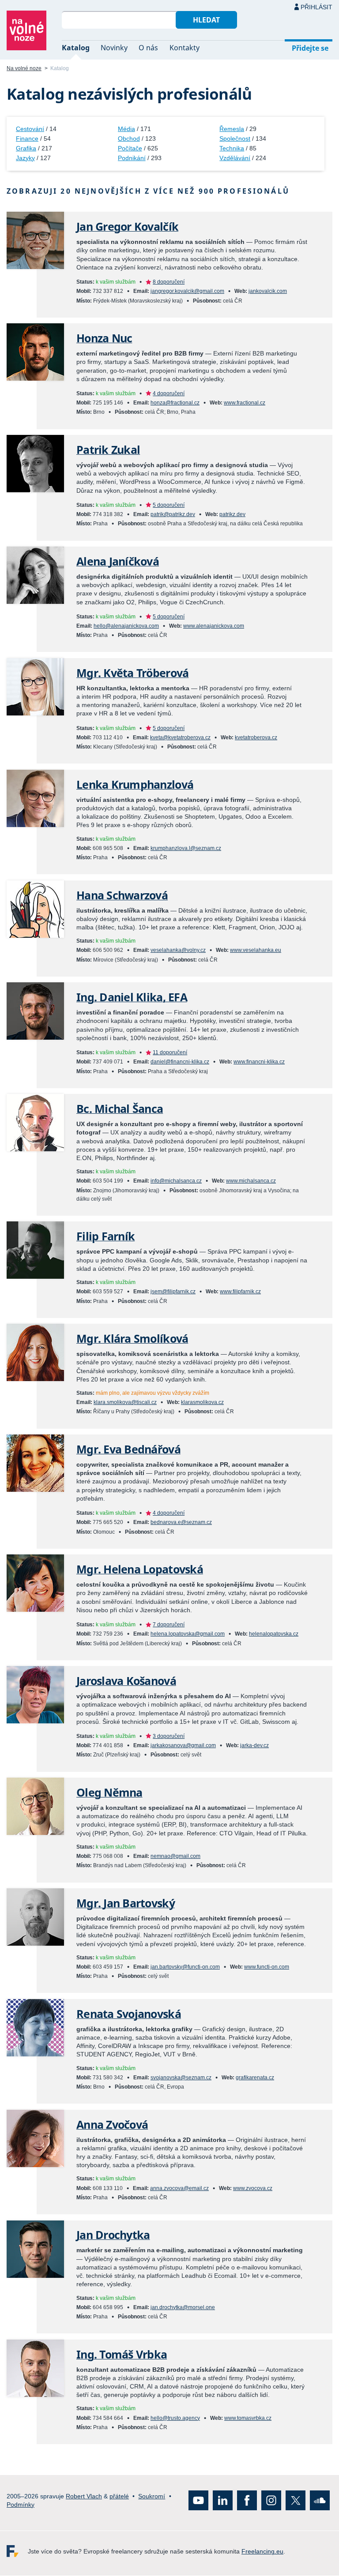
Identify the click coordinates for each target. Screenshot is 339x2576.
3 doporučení (169, 1736)
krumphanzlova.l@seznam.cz (186, 848)
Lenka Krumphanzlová (135, 784)
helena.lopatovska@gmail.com (188, 1634)
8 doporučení (169, 282)
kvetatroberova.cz (256, 738)
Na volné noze (24, 68)
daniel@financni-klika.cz (180, 1062)
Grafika (26, 148)
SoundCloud (320, 2501)
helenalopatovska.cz (274, 1634)
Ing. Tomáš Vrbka (122, 2354)
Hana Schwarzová (122, 895)
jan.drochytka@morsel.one (183, 2307)
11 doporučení (170, 1052)
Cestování (30, 129)
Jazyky (25, 158)
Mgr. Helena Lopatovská (140, 1569)
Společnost (235, 139)
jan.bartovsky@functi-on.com (185, 1967)
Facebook (247, 2501)
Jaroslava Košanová (126, 1681)
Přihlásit (316, 7)
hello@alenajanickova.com (126, 626)
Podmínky (21, 2505)
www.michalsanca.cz (251, 1181)
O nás (148, 48)
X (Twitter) (296, 2501)
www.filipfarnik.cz (240, 1292)
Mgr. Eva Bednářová (128, 1449)
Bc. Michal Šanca (120, 1109)
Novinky (114, 48)
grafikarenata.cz (255, 2078)
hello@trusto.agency (175, 2418)
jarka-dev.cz (254, 1745)
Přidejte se (310, 48)
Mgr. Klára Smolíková (132, 1339)
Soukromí (152, 2496)
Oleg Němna (109, 1792)
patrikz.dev (232, 514)
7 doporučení (169, 1625)
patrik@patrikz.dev (173, 514)
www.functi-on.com (267, 1967)
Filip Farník (105, 1236)
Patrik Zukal (108, 450)
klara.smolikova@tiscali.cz (125, 1402)
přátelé (119, 2496)
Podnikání (132, 158)
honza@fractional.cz (175, 403)
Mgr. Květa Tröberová (132, 673)
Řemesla (232, 129)
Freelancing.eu (17, 2552)
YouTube (198, 2501)
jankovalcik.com (268, 291)
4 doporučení (169, 393)
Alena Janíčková (118, 561)
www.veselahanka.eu (256, 950)
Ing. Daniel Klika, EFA (132, 997)
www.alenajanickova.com (214, 626)
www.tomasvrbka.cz (248, 2418)
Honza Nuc (104, 338)
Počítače (130, 148)
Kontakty (185, 48)
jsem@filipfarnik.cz (173, 1292)
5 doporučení (169, 505)
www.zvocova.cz (253, 2188)
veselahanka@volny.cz (178, 950)
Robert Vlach (84, 2496)
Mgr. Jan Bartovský (126, 1903)
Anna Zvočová (112, 2125)
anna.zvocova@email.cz (179, 2188)
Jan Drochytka (113, 2235)
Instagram (271, 2501)
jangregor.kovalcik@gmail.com (187, 291)
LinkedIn (223, 2501)
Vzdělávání (235, 158)
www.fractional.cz (245, 403)
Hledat (206, 20)
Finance (27, 139)
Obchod (129, 139)
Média (126, 129)
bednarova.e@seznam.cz (181, 1522)
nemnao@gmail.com (175, 1856)
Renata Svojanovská (129, 2014)
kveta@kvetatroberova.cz (180, 738)
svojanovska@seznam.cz (181, 2078)
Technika (232, 148)
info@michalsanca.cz (176, 1181)
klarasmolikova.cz (202, 1402)
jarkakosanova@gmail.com (183, 1745)
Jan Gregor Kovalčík (127, 227)
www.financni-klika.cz (259, 1062)
